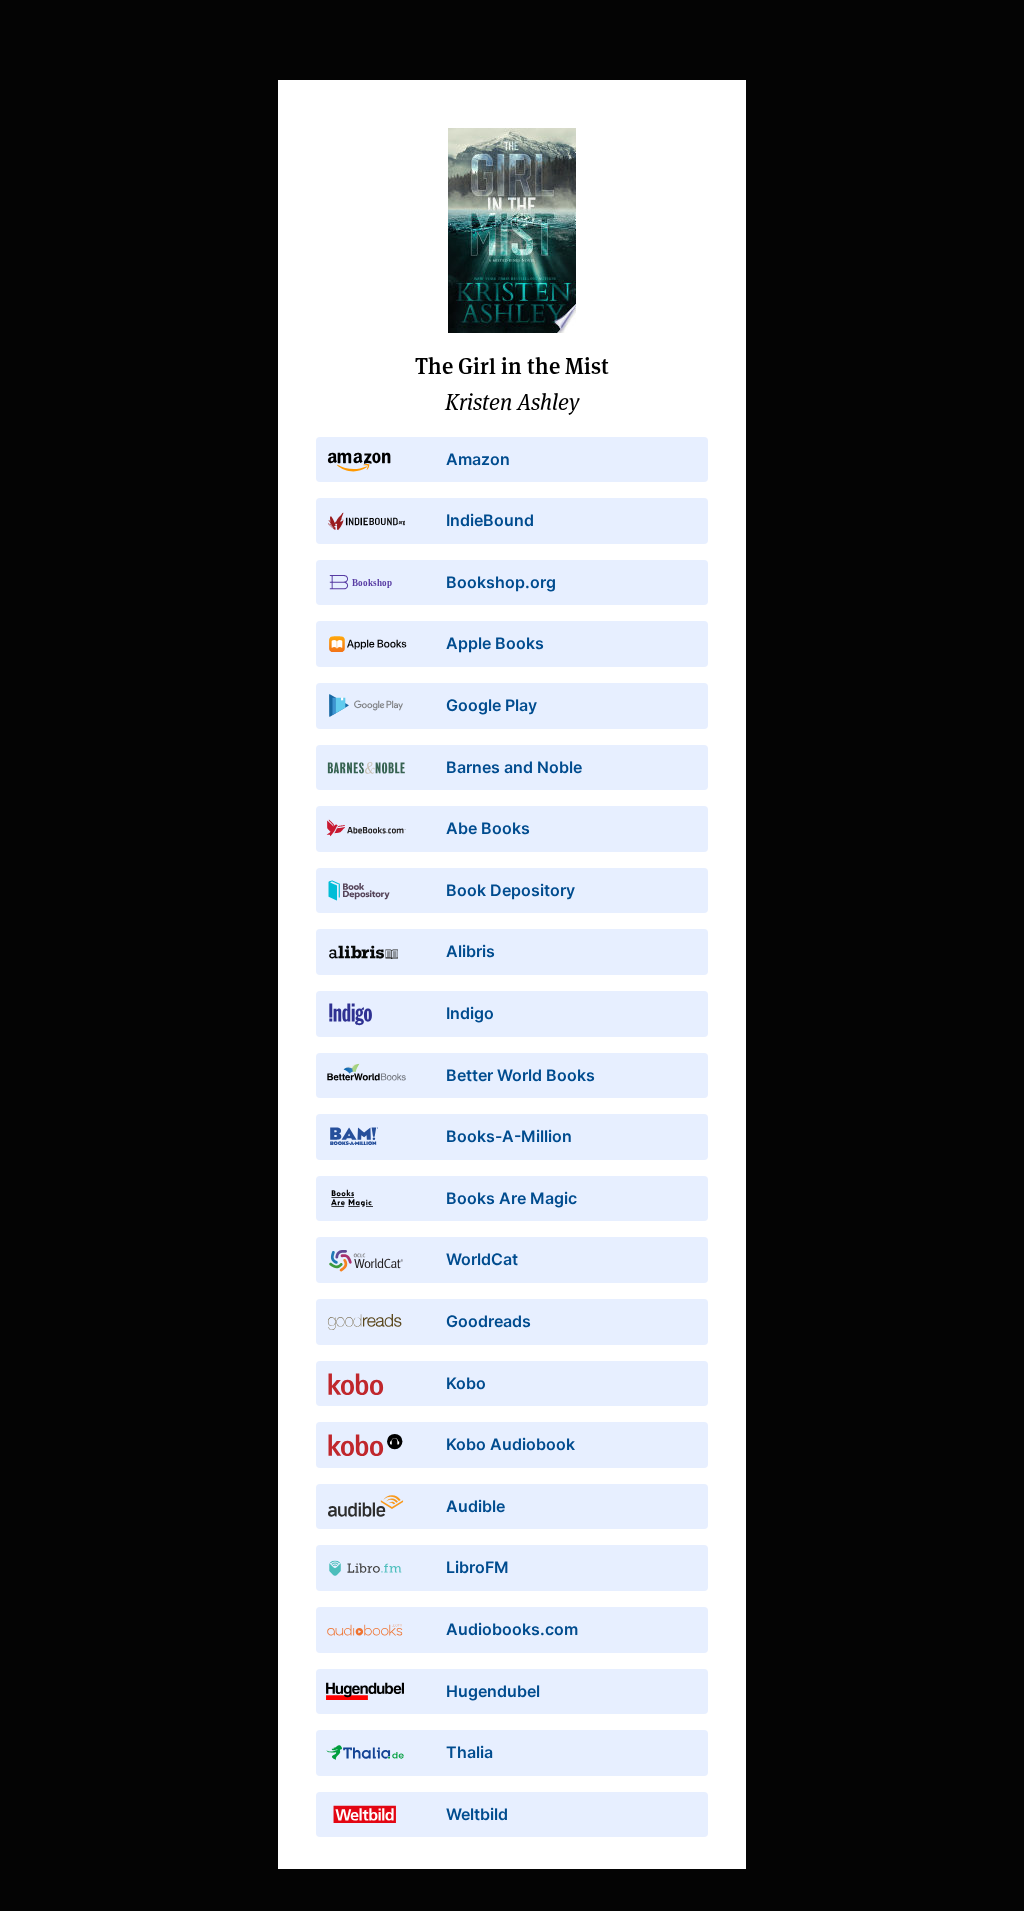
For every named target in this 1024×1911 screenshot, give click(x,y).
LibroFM (477, 1567)
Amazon (478, 459)
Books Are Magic (511, 1198)
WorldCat (482, 1259)
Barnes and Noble (514, 767)
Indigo (470, 1013)
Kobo (466, 1383)
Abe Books (488, 828)
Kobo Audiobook (510, 1444)
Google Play (491, 705)
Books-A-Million (509, 1136)
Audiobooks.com (512, 1629)
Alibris (470, 951)
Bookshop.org (501, 582)
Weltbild (477, 1814)
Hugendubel (493, 1691)
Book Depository (510, 890)
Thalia (469, 1752)
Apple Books (495, 643)
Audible (475, 1506)
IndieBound (490, 520)
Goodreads (488, 1321)
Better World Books (520, 1075)
